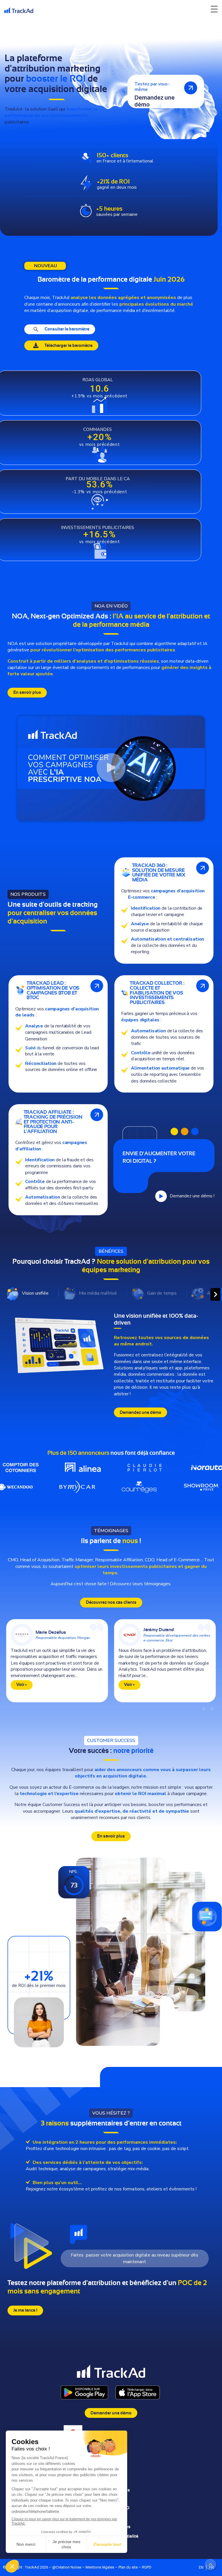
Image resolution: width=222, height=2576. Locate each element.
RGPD (147, 2567)
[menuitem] (201, 2567)
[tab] (32, 1293)
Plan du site (128, 2567)
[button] (111, 769)
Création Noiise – (71, 2567)
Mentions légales (100, 2567)
